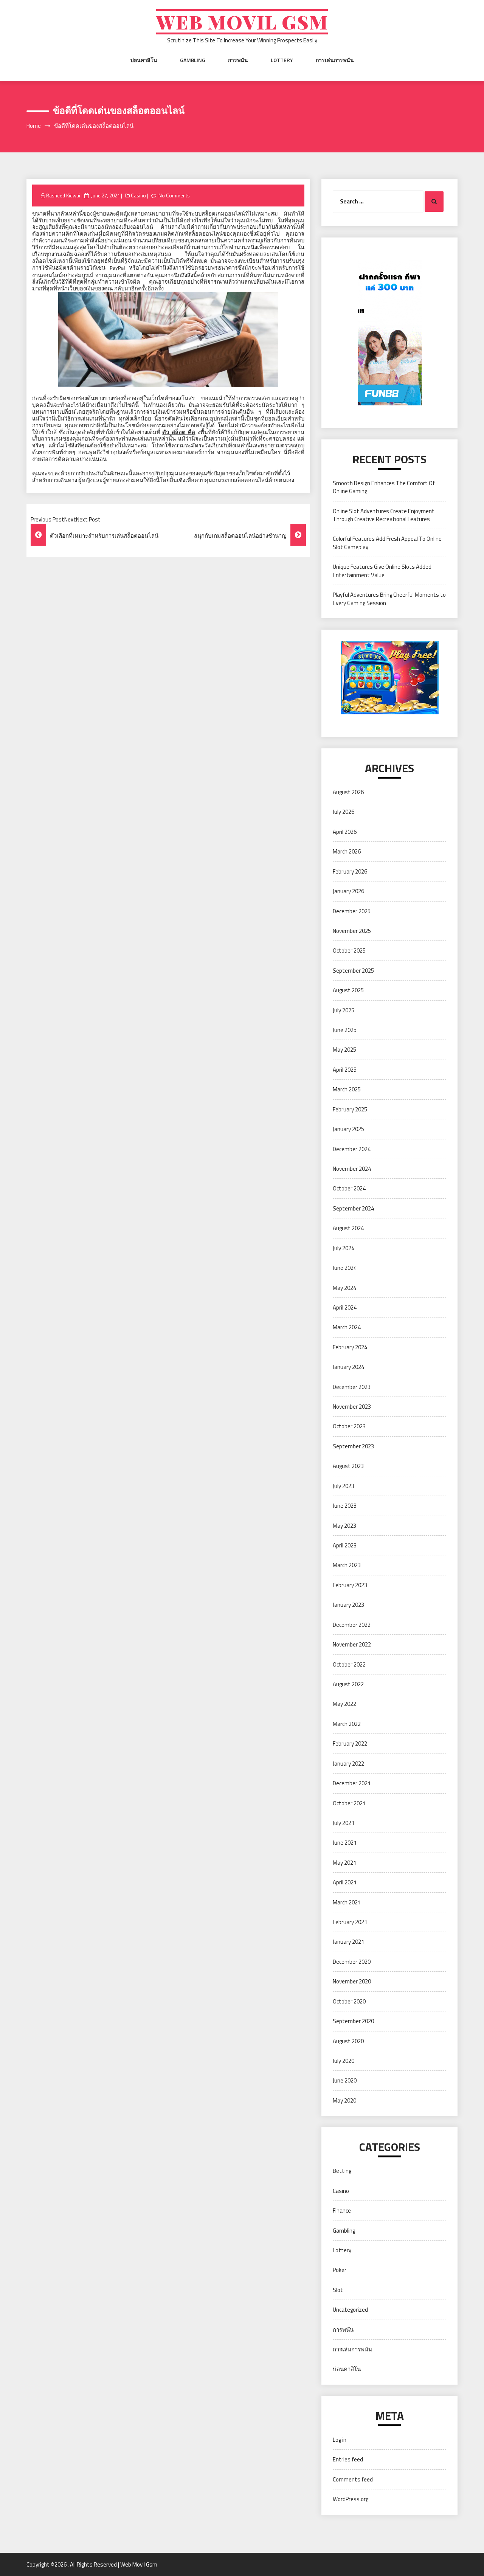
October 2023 (349, 1426)
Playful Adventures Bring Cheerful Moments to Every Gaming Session (389, 599)
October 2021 (349, 1803)
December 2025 (352, 911)
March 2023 (347, 1565)
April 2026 (345, 832)
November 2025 (352, 931)
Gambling (193, 60)
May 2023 (344, 1526)
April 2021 (345, 1882)
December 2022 (352, 1625)
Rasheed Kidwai (63, 196)
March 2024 (347, 1327)
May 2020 (344, 2100)
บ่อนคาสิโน (144, 60)
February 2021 (350, 1922)
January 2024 (348, 1367)
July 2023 (344, 1486)
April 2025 (345, 1070)
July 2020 (344, 2061)
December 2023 (352, 1387)
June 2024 (345, 1268)
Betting (342, 2171)
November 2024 (352, 1169)
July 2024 (344, 1248)
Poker (340, 2270)
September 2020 (353, 2021)
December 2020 (352, 1962)
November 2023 (352, 1407)
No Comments (174, 196)
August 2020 (348, 2041)
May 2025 (344, 1050)
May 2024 (344, 1288)
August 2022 (348, 1684)
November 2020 (352, 1981)
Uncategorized (350, 2310)
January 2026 (348, 891)
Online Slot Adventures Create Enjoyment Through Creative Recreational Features (384, 515)
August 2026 (348, 792)
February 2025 (350, 1109)
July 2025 (344, 1010)
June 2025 (345, 1030)
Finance (342, 2211)
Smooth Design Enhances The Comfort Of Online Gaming (384, 487)
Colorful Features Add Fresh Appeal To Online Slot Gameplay (387, 543)
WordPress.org (351, 2499)
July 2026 (344, 812)
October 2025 (349, 950)
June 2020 (345, 2080)
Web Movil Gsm (242, 22)
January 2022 (348, 1764)
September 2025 (353, 971)
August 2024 (348, 1228)
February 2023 (350, 1585)
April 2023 (345, 1545)
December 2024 (352, 1149)
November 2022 (352, 1644)
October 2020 (349, 2001)
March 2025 (347, 1089)
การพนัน (238, 60)
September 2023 (353, 1446)
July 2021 (344, 1823)
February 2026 (350, 871)
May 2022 (344, 1704)
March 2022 (347, 1724)
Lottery (282, 60)
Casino (138, 196)
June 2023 (345, 1506)
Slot (338, 2290)
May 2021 (344, 1863)
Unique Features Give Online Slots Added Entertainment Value (382, 571)
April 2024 (345, 1307)
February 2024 (350, 1347)
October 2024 (349, 1188)
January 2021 (348, 1942)
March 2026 (347, 851)
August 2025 (348, 990)
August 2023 (348, 1466)
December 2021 (352, 1783)
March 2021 (347, 1902)
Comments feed (353, 2479)
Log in (340, 2440)
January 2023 (348, 1605)
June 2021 (345, 1843)
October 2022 (349, 1664)
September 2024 (353, 1208)
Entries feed (348, 2459)
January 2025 (348, 1129)
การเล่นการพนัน (335, 60)
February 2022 (350, 1743)
